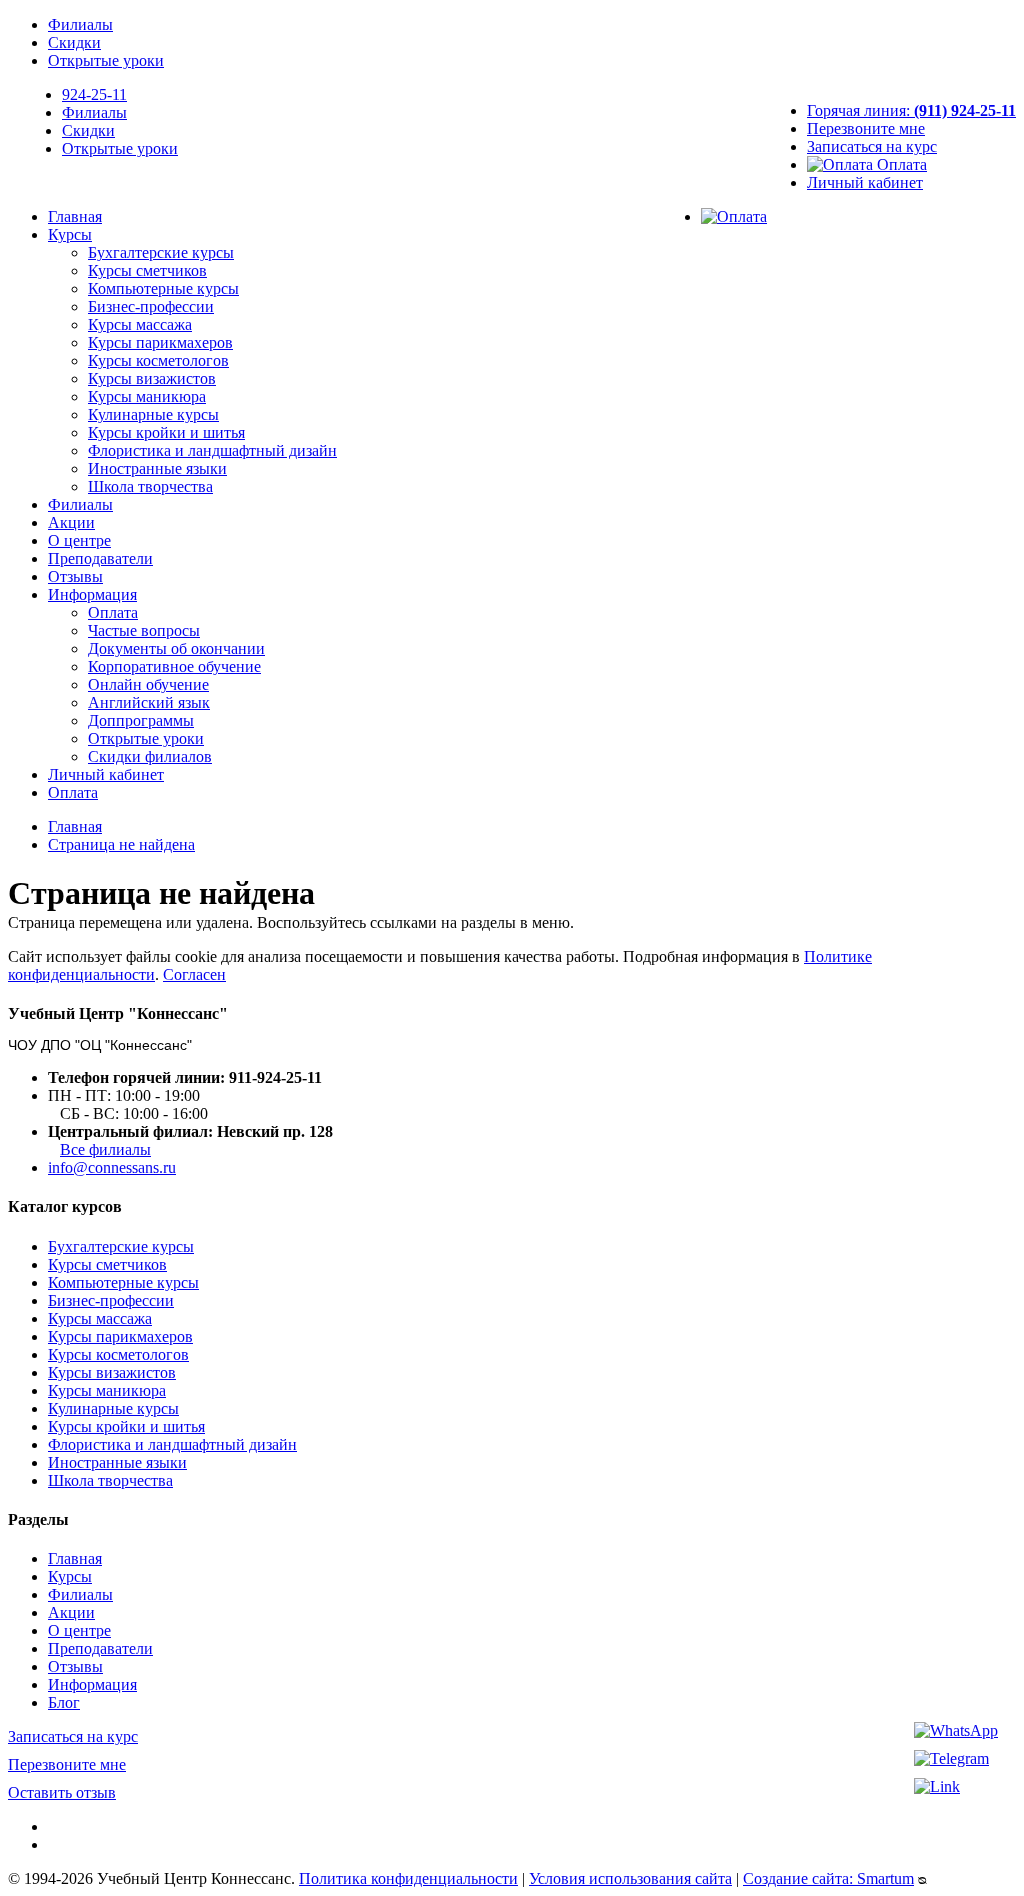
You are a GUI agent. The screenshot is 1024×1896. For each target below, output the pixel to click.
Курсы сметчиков (147, 270)
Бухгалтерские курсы (161, 252)
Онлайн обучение (148, 684)
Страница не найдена (121, 844)
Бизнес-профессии (151, 306)
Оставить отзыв (62, 1792)
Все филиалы (105, 1149)
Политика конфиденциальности (408, 1878)
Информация (92, 594)
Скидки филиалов (150, 756)
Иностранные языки (157, 468)
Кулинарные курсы (153, 414)
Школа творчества (150, 486)
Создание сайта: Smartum (828, 1878)
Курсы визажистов (152, 378)
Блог (64, 1702)
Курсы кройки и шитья (166, 432)
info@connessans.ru (112, 1167)
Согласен (194, 974)
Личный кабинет (865, 182)
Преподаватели (100, 558)
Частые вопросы (144, 630)
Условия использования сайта (630, 1878)
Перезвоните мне (866, 128)
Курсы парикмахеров (160, 342)
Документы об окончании (176, 648)
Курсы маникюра (147, 396)
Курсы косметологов (158, 360)
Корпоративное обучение (174, 666)
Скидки (74, 42)
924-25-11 (94, 94)
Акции (71, 522)
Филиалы (80, 24)
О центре (79, 540)
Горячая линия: (911, 110)
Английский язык (149, 702)
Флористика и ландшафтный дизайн (212, 450)
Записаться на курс (872, 146)
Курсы (70, 234)
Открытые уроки (106, 60)
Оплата (900, 164)
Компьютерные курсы (163, 288)
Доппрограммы (141, 720)
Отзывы (75, 576)
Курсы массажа (140, 324)
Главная (75, 216)
